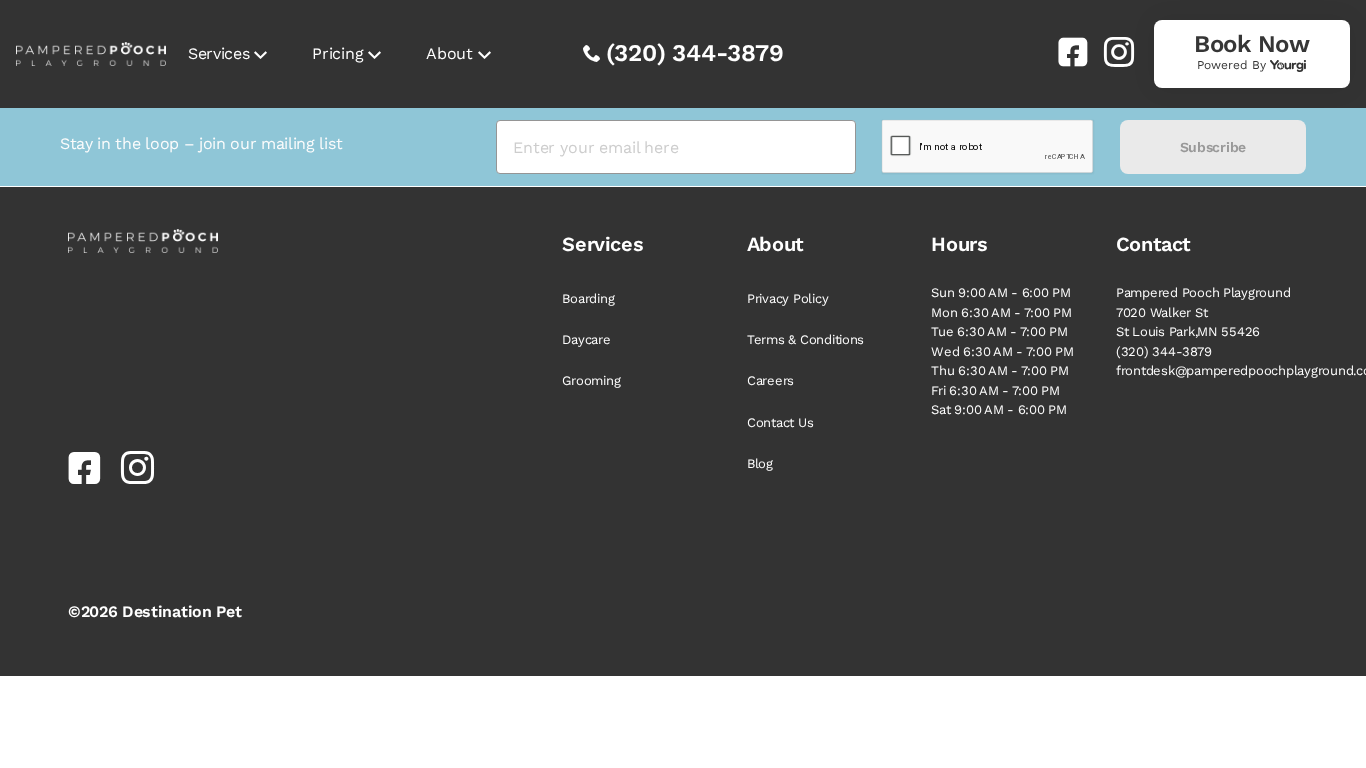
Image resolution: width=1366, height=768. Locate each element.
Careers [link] (770, 380)
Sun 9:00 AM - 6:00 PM (1001, 292)
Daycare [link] (586, 339)
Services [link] (218, 53)
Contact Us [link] (780, 422)
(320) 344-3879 (695, 53)
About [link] (449, 53)
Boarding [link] (588, 298)
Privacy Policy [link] (787, 298)
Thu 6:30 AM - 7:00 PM (1000, 370)
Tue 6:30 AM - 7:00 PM (999, 331)
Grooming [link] (591, 380)
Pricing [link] (337, 53)
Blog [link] (760, 463)
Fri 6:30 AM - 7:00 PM (995, 390)
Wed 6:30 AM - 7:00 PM (1002, 351)
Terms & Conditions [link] (805, 339)
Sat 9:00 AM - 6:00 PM (999, 409)
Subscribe (1213, 147)
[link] (1065, 52)
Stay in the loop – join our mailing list (201, 143)
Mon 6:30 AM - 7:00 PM (1001, 312)
